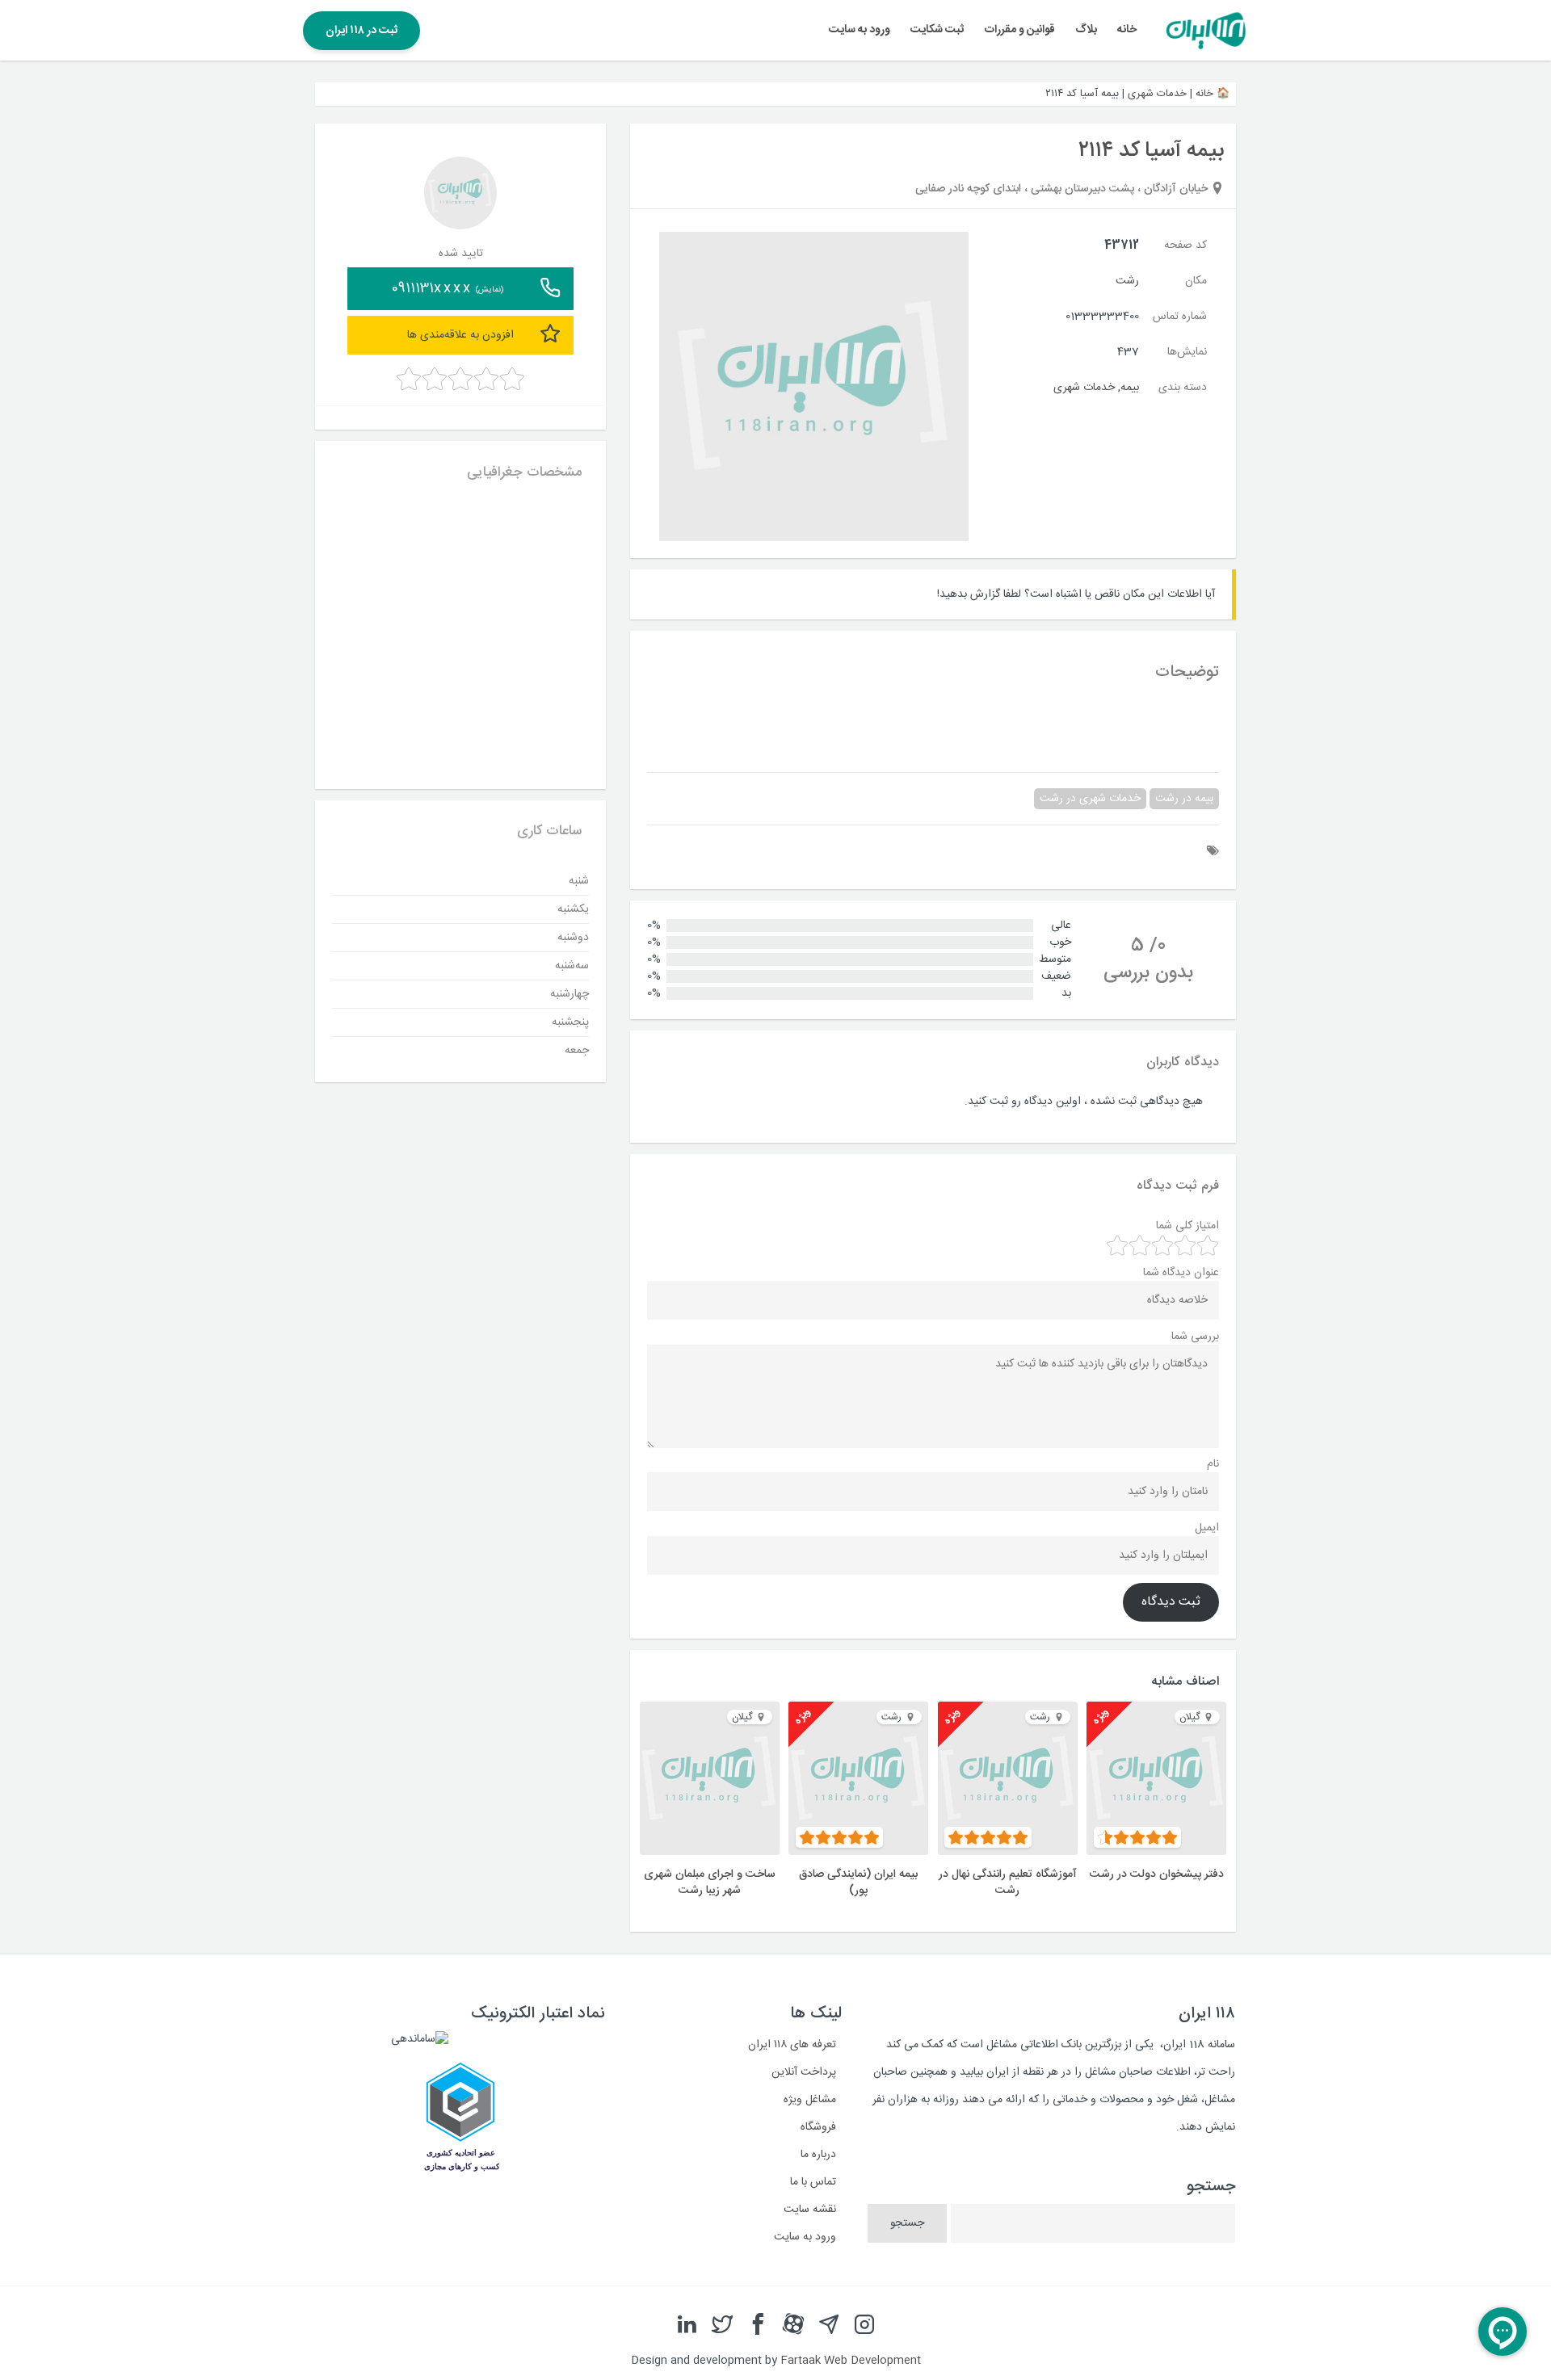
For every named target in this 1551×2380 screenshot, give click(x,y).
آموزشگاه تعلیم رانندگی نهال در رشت (1008, 1883)
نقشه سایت (810, 2210)
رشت (1127, 281)
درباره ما (818, 2155)
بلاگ (1086, 30)
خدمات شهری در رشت (1090, 799)
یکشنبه (573, 909)
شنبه (579, 880)
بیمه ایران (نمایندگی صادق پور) (858, 1883)
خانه (1127, 30)
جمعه (577, 1050)
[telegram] (829, 2325)
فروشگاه (818, 2127)
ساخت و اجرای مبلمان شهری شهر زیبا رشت (710, 1883)
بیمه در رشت (1184, 799)
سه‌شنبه (572, 965)
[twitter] (722, 2325)
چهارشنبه (570, 993)
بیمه (1130, 388)
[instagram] (864, 2325)
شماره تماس (1180, 317)
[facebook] (758, 2325)
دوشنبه (573, 937)
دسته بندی (1183, 388)
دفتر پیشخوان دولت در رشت (1157, 1874)
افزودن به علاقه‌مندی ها (460, 334)
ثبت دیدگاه (1171, 1602)
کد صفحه (1185, 246)
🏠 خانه (1213, 94)
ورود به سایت (860, 30)
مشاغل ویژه (810, 2100)
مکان (1196, 281)
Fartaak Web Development (851, 2361)
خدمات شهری (1157, 94)
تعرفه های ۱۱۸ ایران (792, 2045)
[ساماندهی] (420, 2039)
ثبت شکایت (937, 30)
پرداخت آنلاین (804, 2072)
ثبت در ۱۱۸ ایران (361, 31)
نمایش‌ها (1187, 352)
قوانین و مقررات (1020, 30)
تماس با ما (813, 2182)
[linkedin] (687, 2325)
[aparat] (793, 2325)
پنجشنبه (570, 1022)
